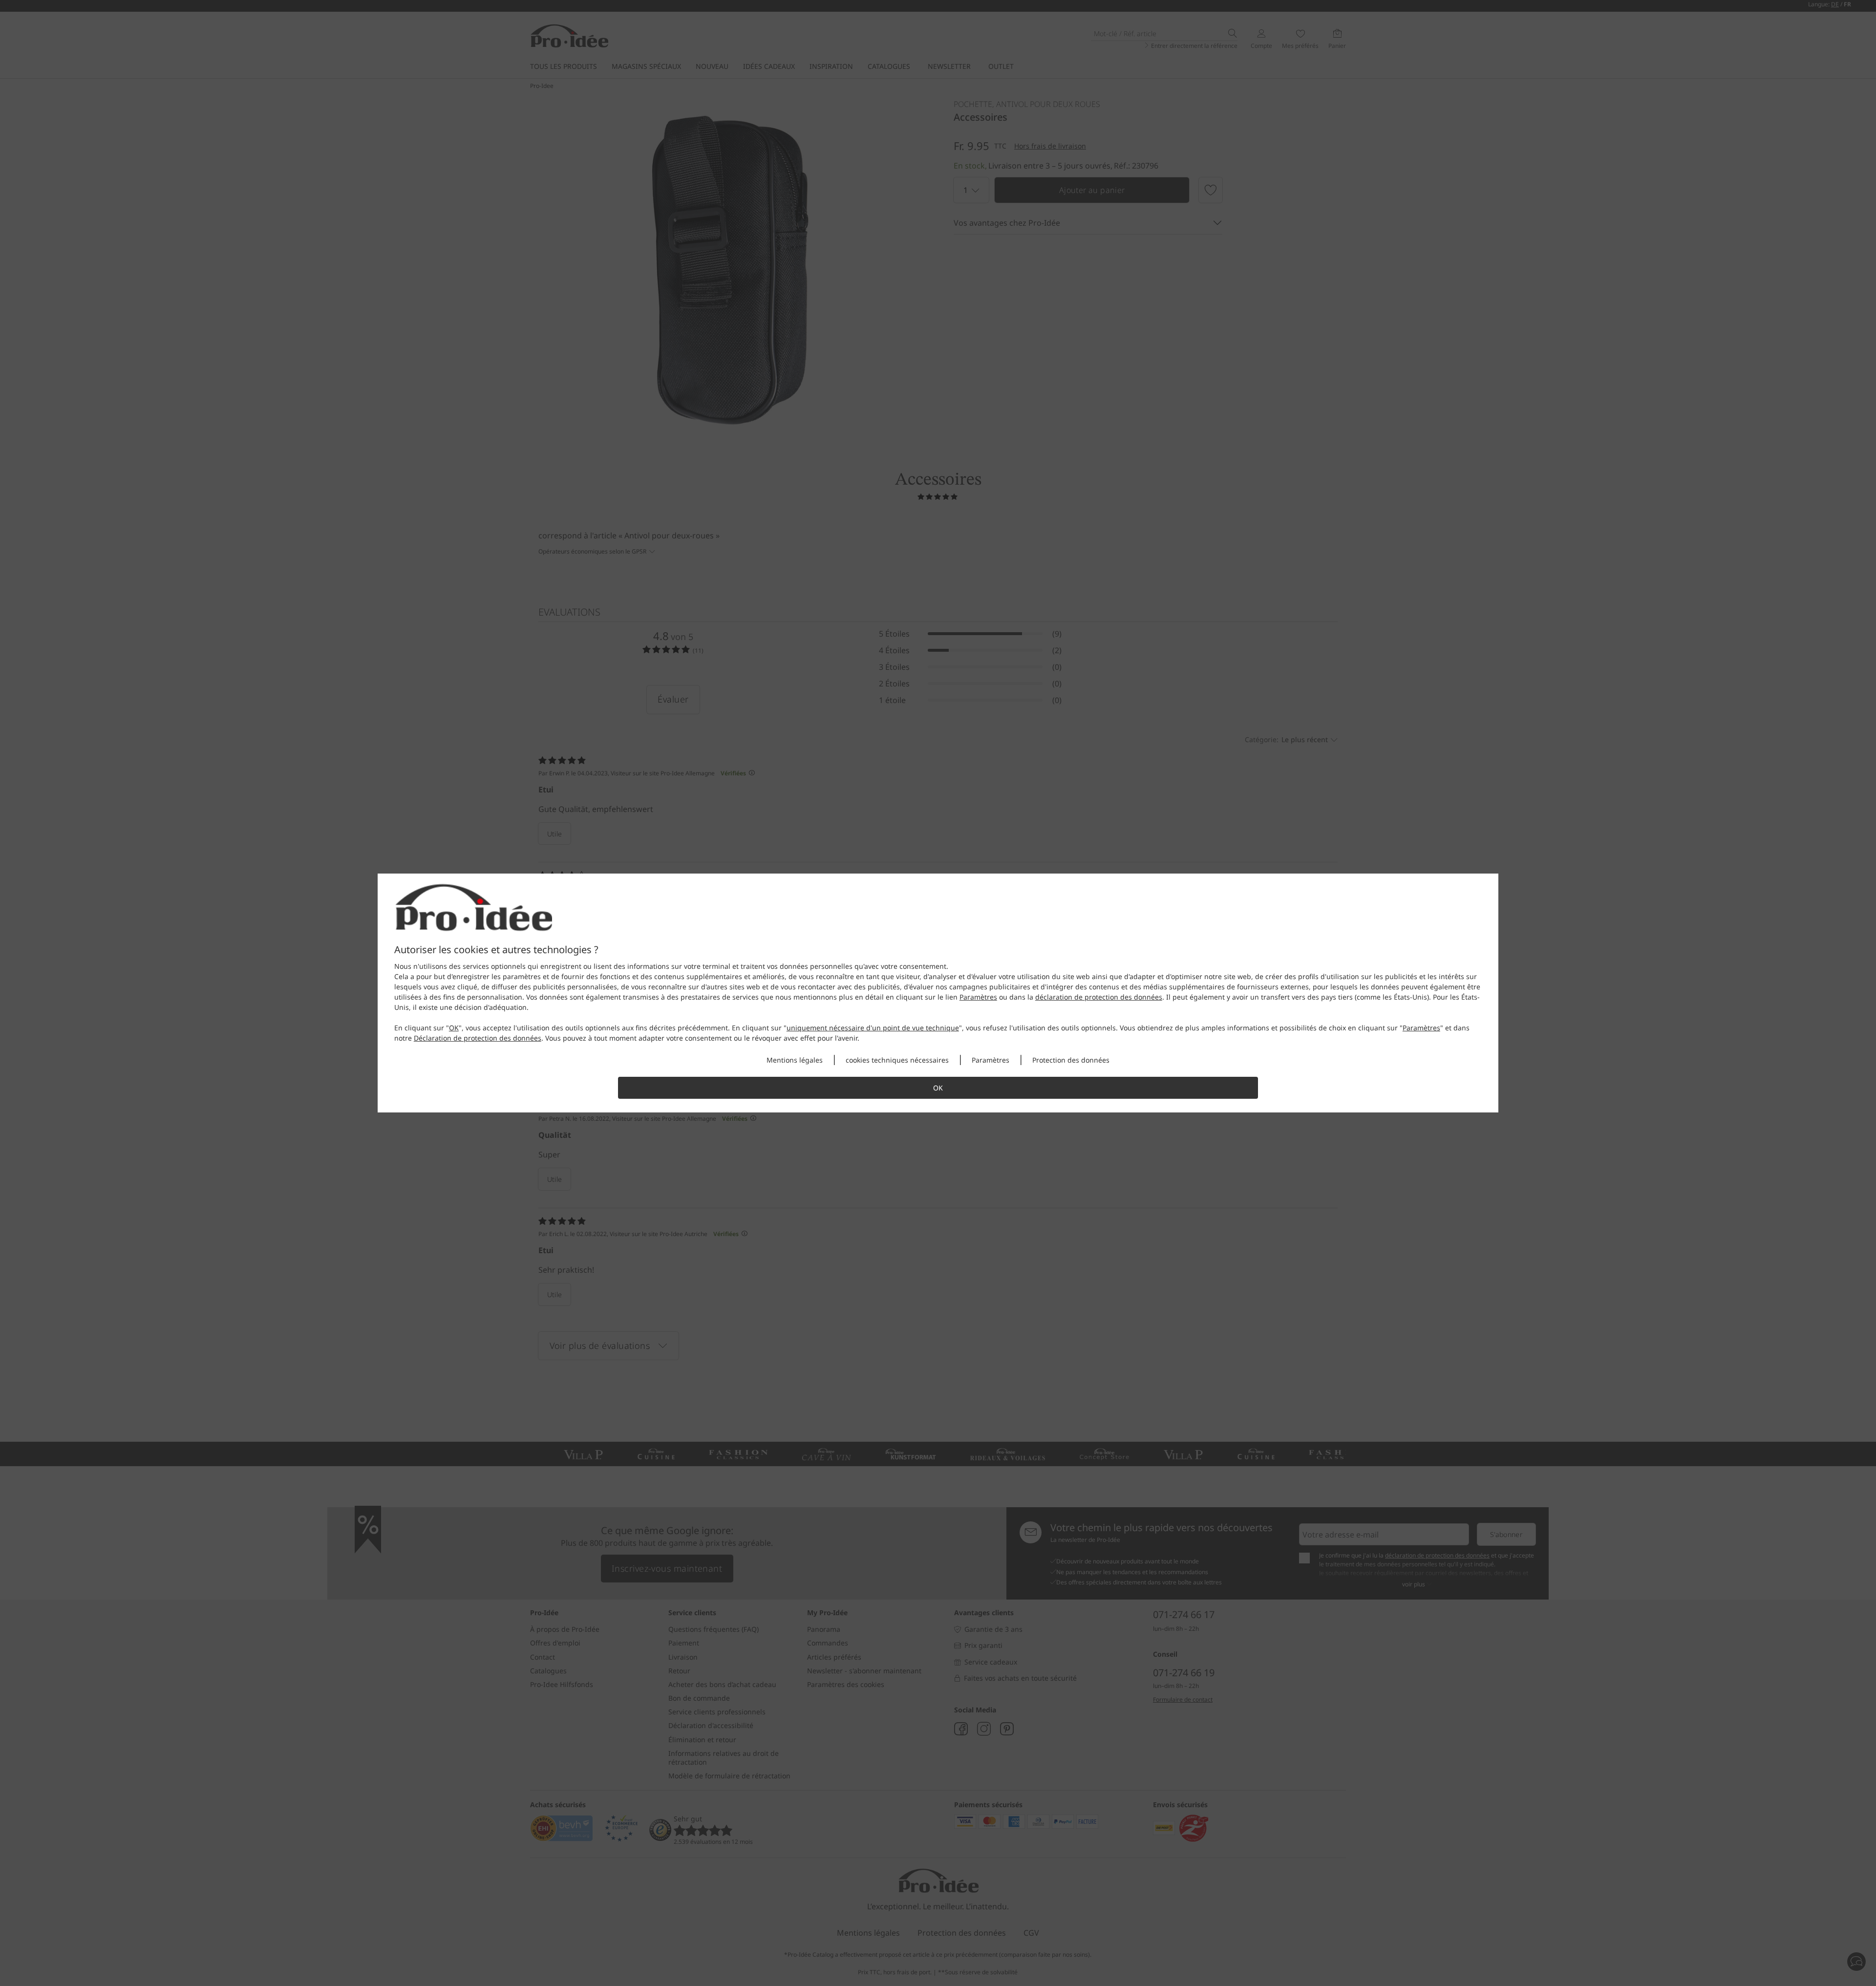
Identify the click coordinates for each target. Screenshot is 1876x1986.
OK (454, 1028)
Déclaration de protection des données (478, 1038)
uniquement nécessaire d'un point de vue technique (873, 1028)
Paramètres (978, 997)
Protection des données (1071, 1060)
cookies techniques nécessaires (897, 1060)
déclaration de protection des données (1099, 997)
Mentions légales (795, 1060)
